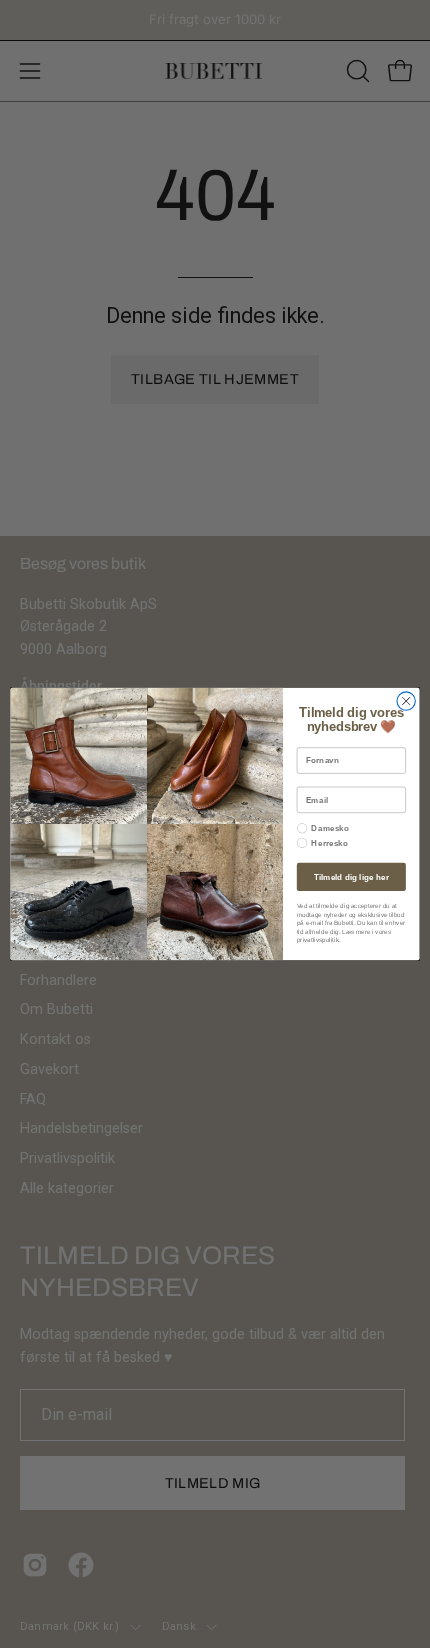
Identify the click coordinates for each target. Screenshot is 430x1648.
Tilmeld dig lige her (351, 876)
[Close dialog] (406, 701)
